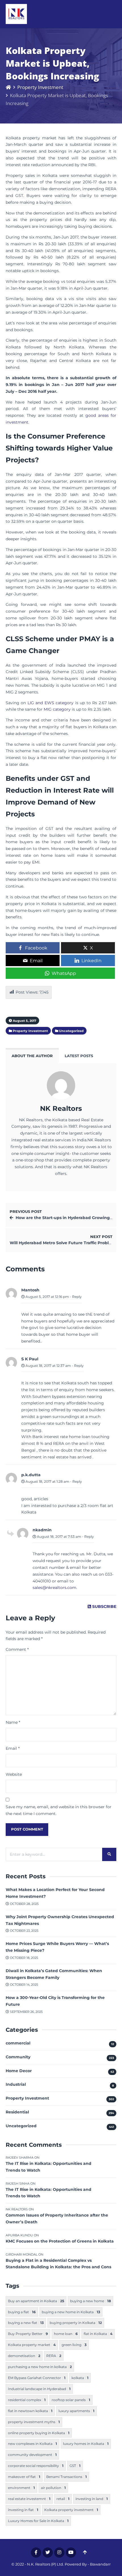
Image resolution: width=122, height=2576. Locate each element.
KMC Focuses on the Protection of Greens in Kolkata (60, 2241)
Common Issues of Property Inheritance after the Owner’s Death (57, 2219)
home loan (66, 2334)
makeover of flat (24, 2477)
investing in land (92, 2499)
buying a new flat (26, 2323)
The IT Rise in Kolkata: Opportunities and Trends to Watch (49, 2167)
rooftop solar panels (71, 2400)
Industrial (16, 2084)
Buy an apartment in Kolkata (36, 2301)
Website (14, 1774)
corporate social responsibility (36, 2466)
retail (63, 2499)
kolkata (80, 2378)
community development (32, 2455)
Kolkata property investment (71, 2510)
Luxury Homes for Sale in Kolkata (38, 2521)
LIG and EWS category (51, 703)
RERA (54, 2356)
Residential (17, 2112)
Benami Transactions (67, 2477)
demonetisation (24, 2356)
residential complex (27, 2400)
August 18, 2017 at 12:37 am (48, 1366)
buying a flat (22, 2312)
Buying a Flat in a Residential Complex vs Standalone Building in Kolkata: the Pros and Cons (58, 2264)
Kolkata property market (32, 2345)
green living (74, 2345)
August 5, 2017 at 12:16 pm (47, 1297)
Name (13, 1722)
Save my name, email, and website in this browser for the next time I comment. (59, 1810)
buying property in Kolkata (76, 2323)
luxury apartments (76, 2411)
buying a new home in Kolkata (71, 2312)
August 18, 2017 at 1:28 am (47, 1481)
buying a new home (91, 2301)
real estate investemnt (29, 2499)
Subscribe (104, 1606)
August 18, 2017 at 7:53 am (59, 1537)
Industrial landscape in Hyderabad (39, 2389)
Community (18, 2057)
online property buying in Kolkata (39, 2433)
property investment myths (34, 2422)
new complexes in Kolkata (32, 2444)
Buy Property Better (28, 2334)
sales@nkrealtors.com (54, 1588)
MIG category (57, 709)
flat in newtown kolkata (30, 2411)
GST (75, 2466)
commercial (18, 2043)
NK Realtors (61, 1108)
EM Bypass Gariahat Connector (37, 2378)
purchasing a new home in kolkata (40, 2367)
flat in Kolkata (98, 2334)
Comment (17, 1649)
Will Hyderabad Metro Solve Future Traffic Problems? (65, 1243)
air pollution (53, 2488)
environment (21, 2488)
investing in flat (23, 2510)
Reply (77, 1297)
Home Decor (19, 2071)
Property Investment (40, 87)
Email (13, 1748)
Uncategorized (21, 2126)
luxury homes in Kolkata (86, 2444)
